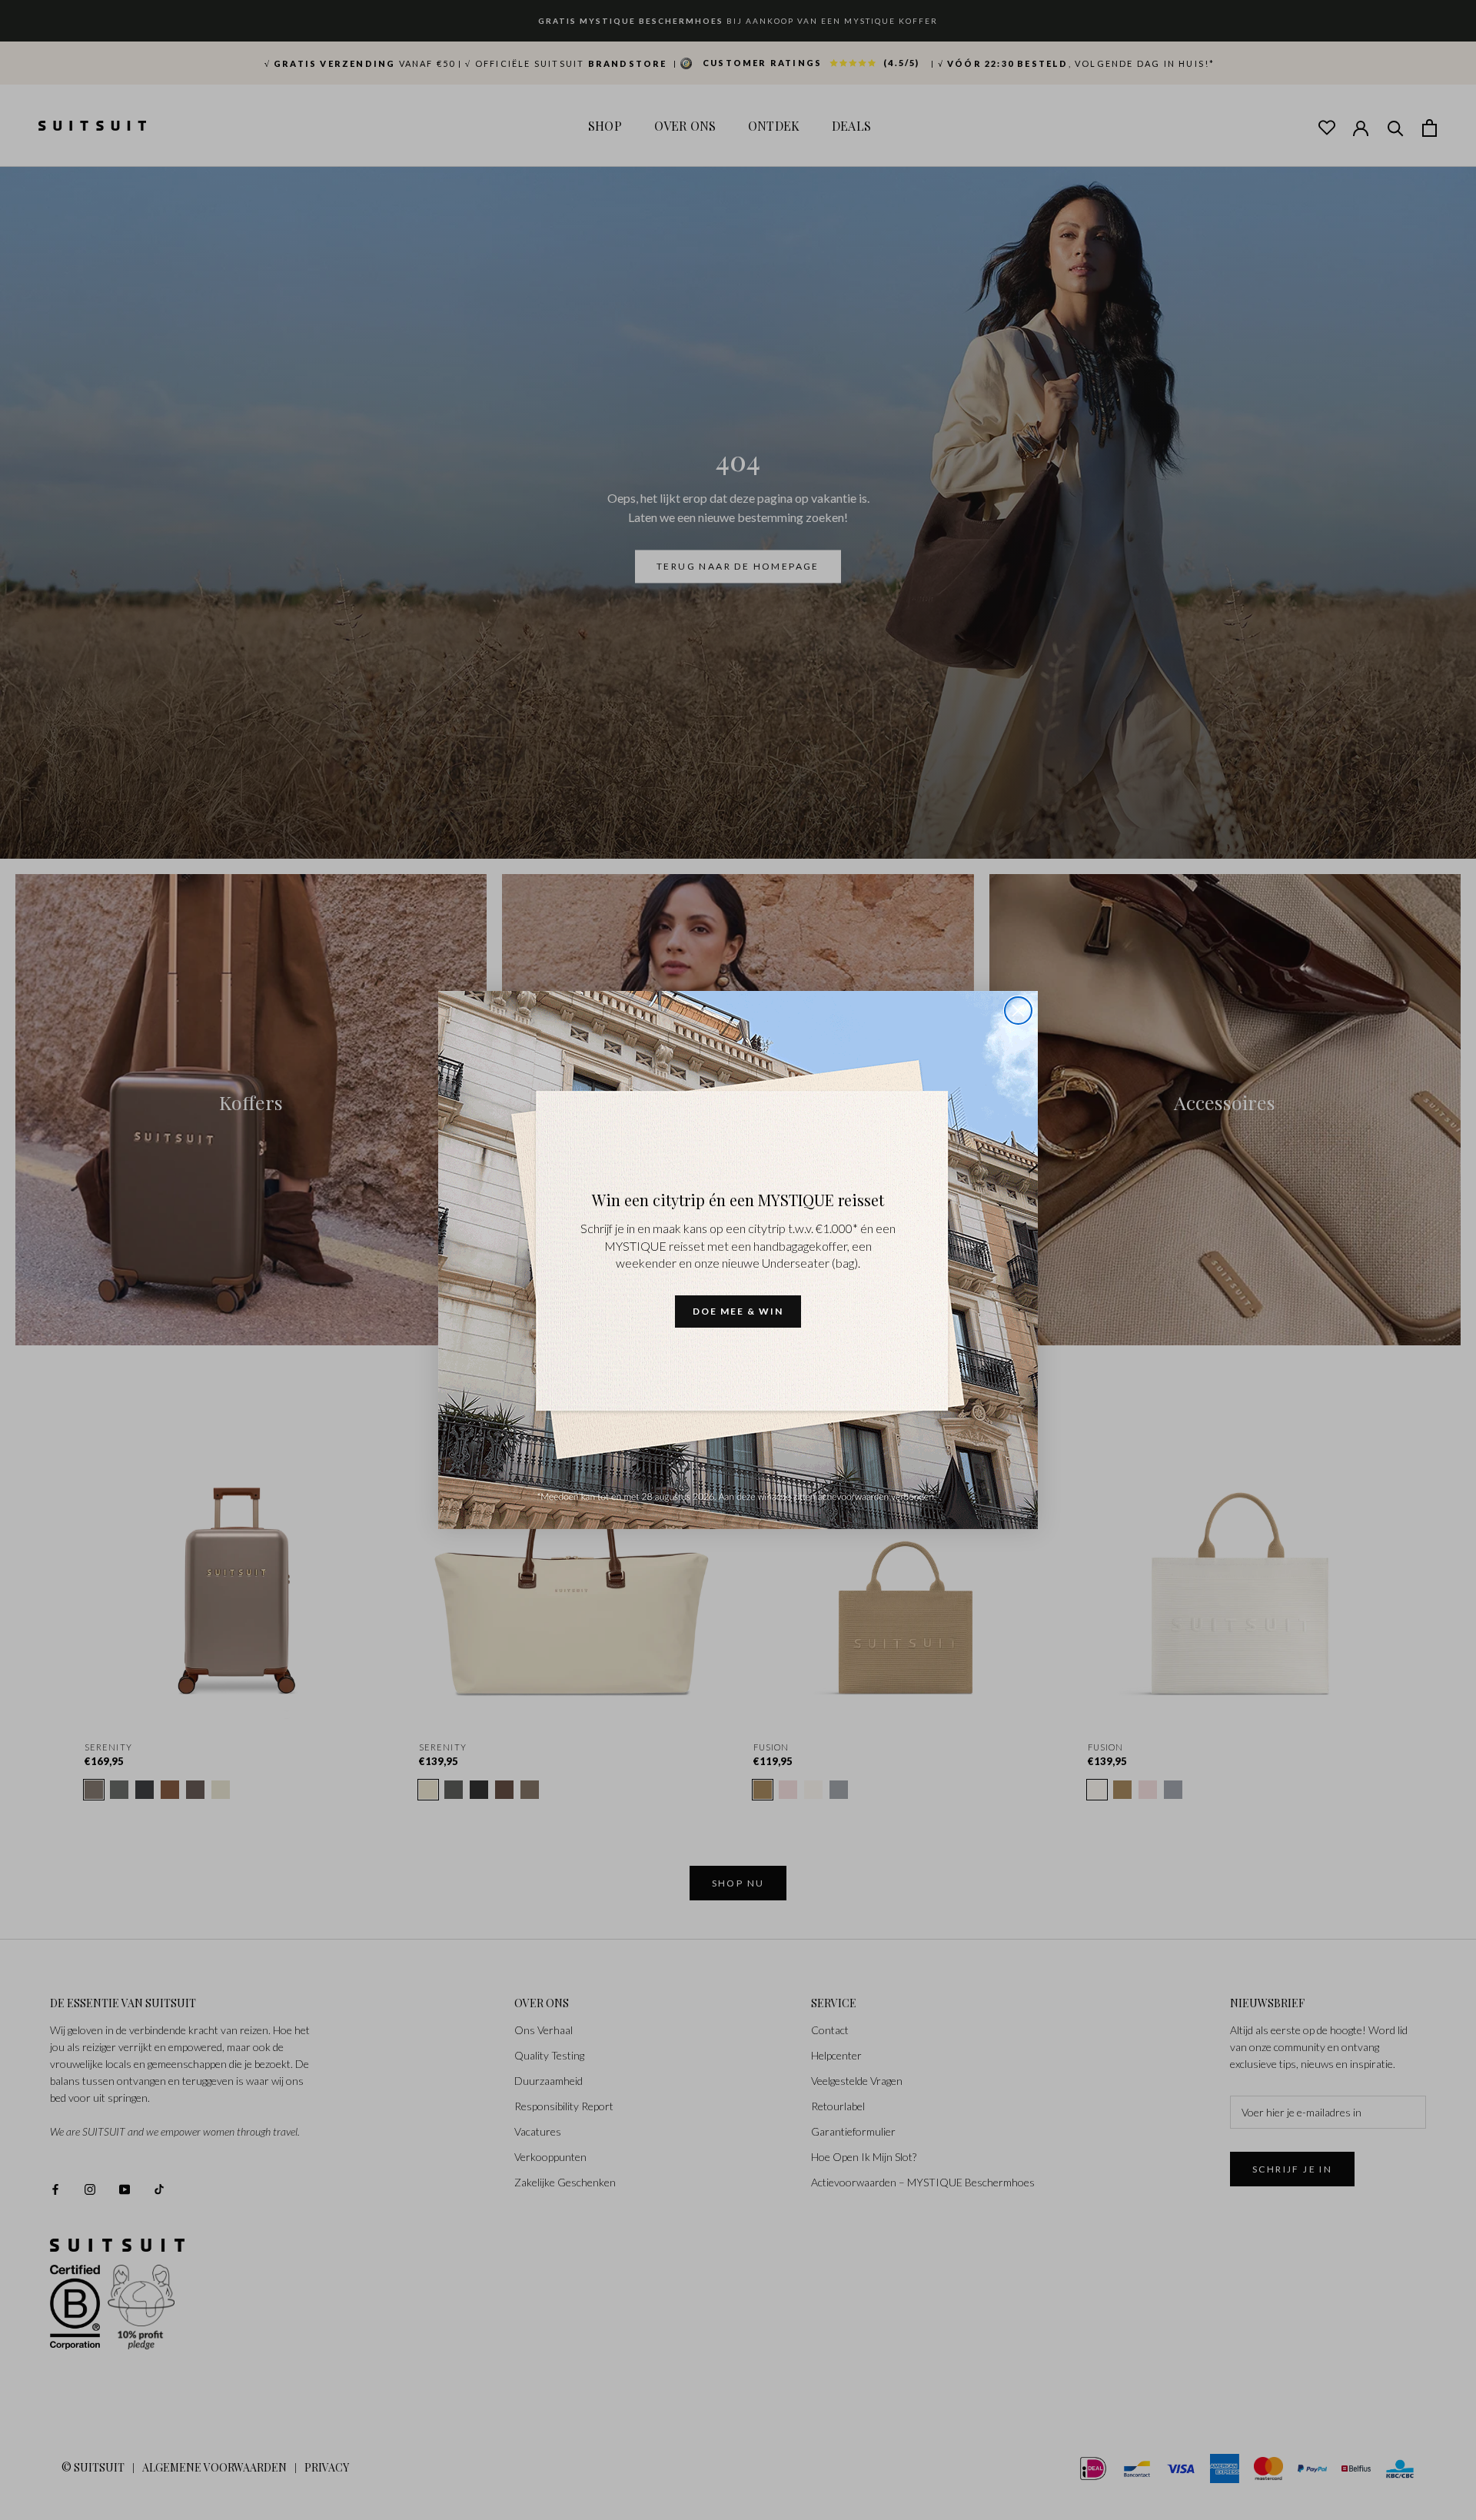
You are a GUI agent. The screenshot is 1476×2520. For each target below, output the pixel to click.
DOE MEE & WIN (738, 1311)
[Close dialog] (1018, 1011)
